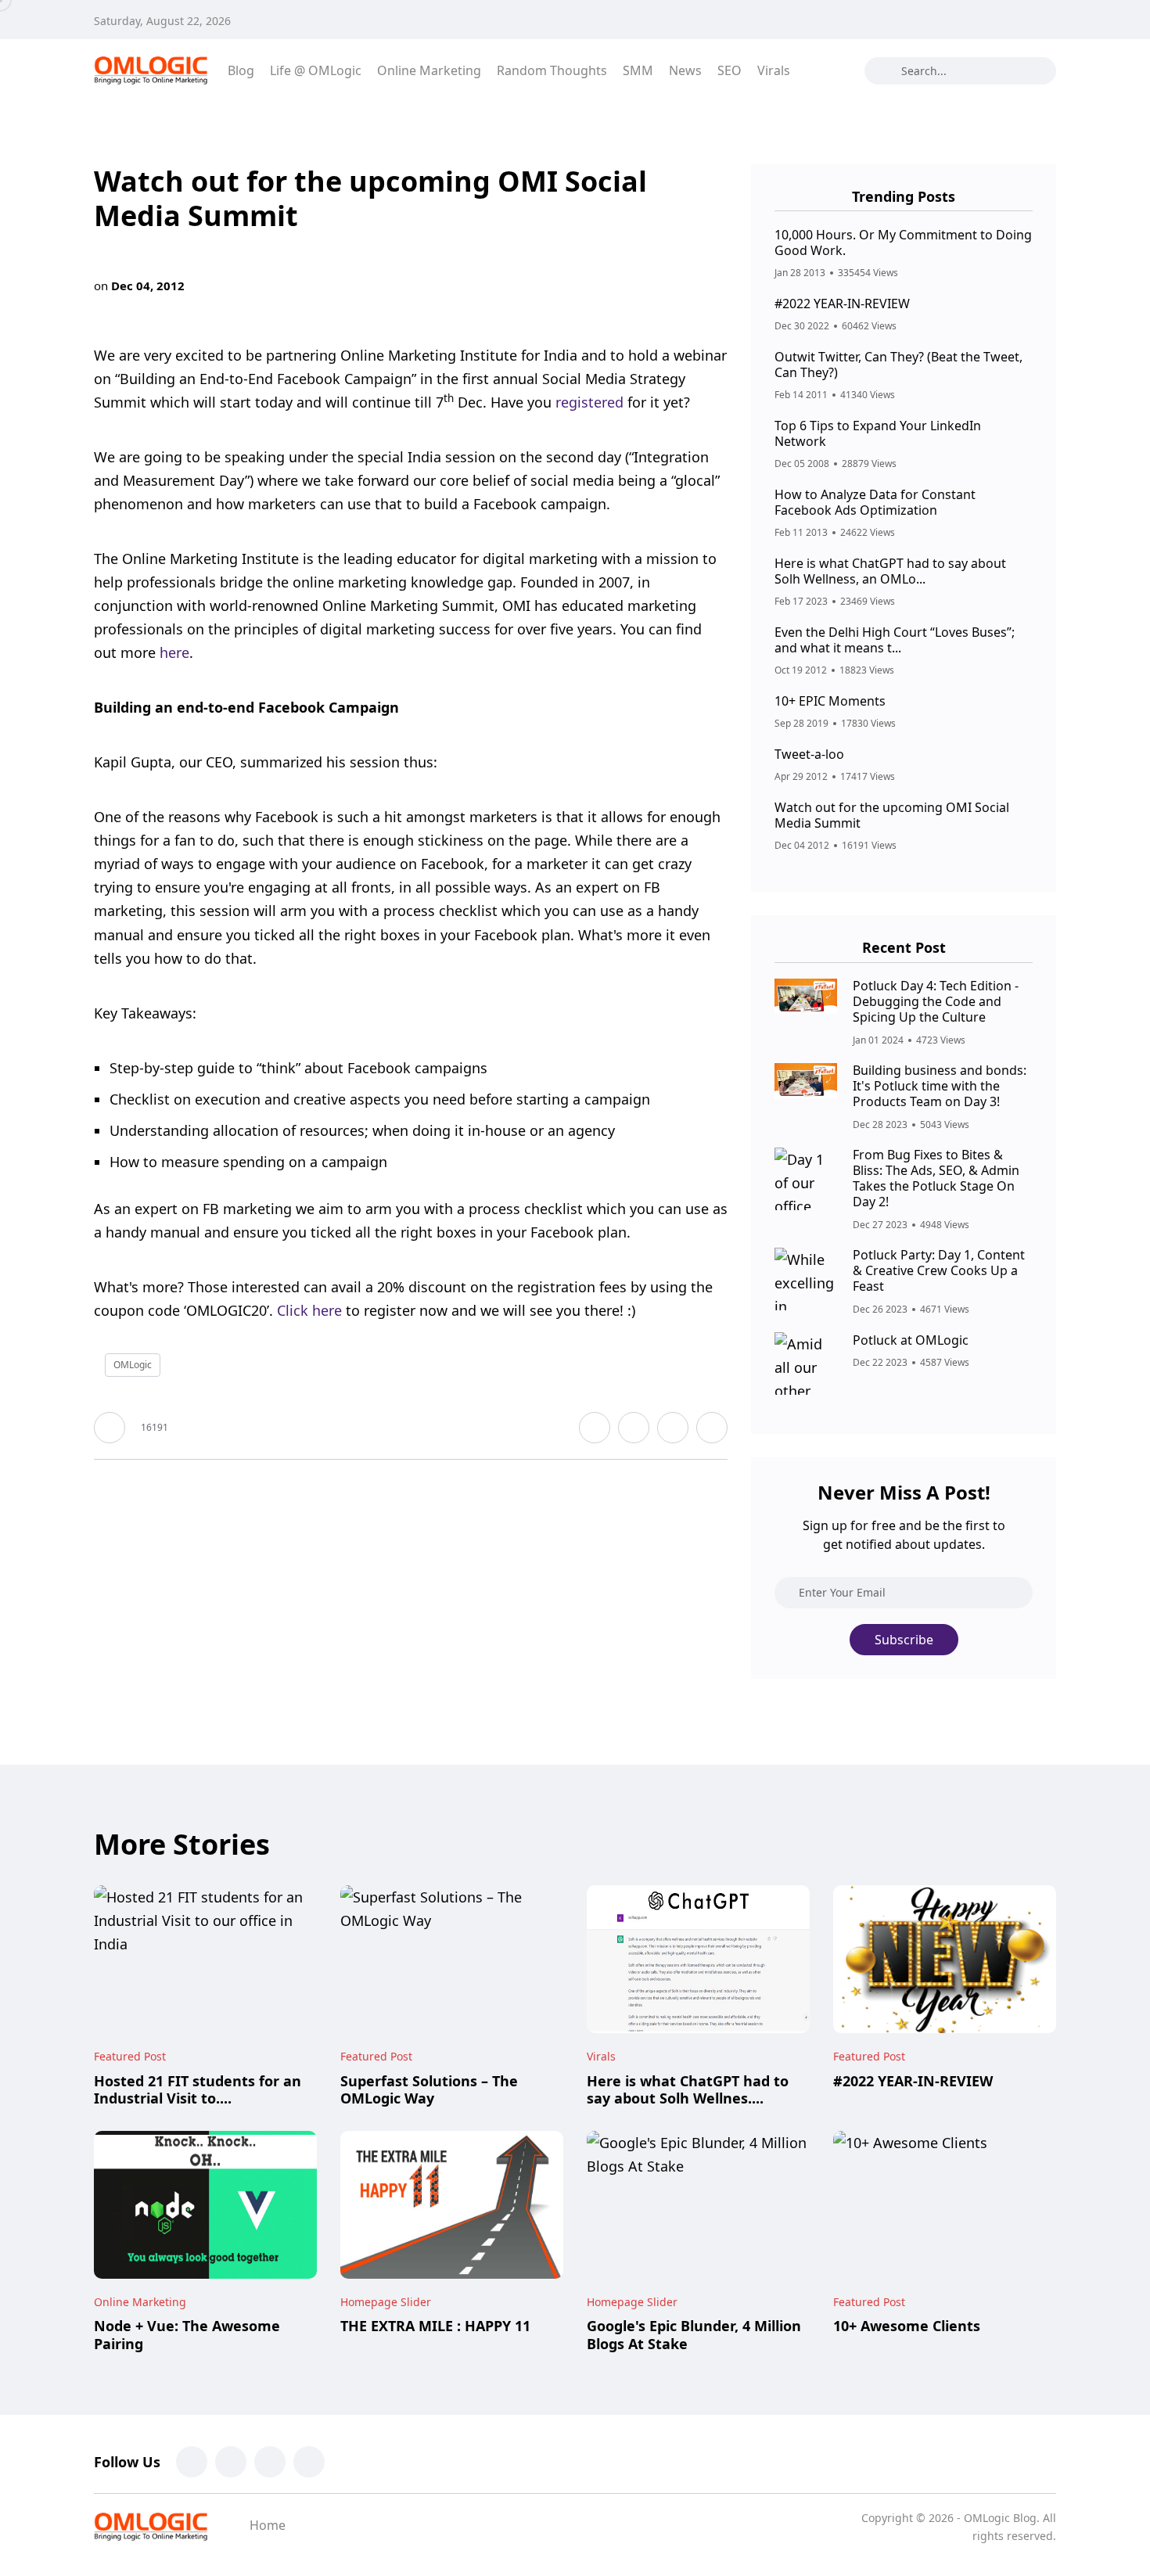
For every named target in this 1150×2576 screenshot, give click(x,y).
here (174, 652)
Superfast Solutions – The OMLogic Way (429, 2089)
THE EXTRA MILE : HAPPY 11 (435, 2326)
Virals (774, 70)
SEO (730, 70)
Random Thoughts (552, 70)
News (685, 70)
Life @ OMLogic (316, 70)
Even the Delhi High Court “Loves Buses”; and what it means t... (895, 640)
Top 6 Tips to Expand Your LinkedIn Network (878, 433)
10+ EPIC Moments (830, 701)
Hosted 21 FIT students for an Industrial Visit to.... (198, 2089)
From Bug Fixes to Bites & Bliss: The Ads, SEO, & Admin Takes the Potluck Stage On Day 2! (936, 1178)
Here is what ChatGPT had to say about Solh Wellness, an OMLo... (890, 571)
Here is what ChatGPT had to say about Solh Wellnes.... (688, 2089)
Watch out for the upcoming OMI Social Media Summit (892, 815)
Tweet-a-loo (809, 754)
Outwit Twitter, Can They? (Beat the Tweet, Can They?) (898, 365)
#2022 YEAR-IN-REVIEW (842, 304)
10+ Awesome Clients (907, 2326)
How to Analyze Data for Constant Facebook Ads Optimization (875, 502)
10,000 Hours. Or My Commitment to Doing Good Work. (903, 243)
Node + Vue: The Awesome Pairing (187, 2335)
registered (589, 402)
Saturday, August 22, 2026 (162, 21)
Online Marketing (429, 70)
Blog (241, 70)
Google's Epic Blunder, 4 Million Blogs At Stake (694, 2335)
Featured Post (130, 2056)
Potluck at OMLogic (911, 1340)
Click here (309, 1310)
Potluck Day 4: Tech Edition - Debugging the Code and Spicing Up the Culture (936, 1002)
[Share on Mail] (673, 1428)
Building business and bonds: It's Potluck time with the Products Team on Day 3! (940, 1086)
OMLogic (133, 1365)
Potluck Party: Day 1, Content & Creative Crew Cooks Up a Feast (939, 1271)
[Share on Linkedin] (712, 1428)
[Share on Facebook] (595, 1428)
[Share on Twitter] (634, 1428)
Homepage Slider (386, 2302)
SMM (638, 70)
